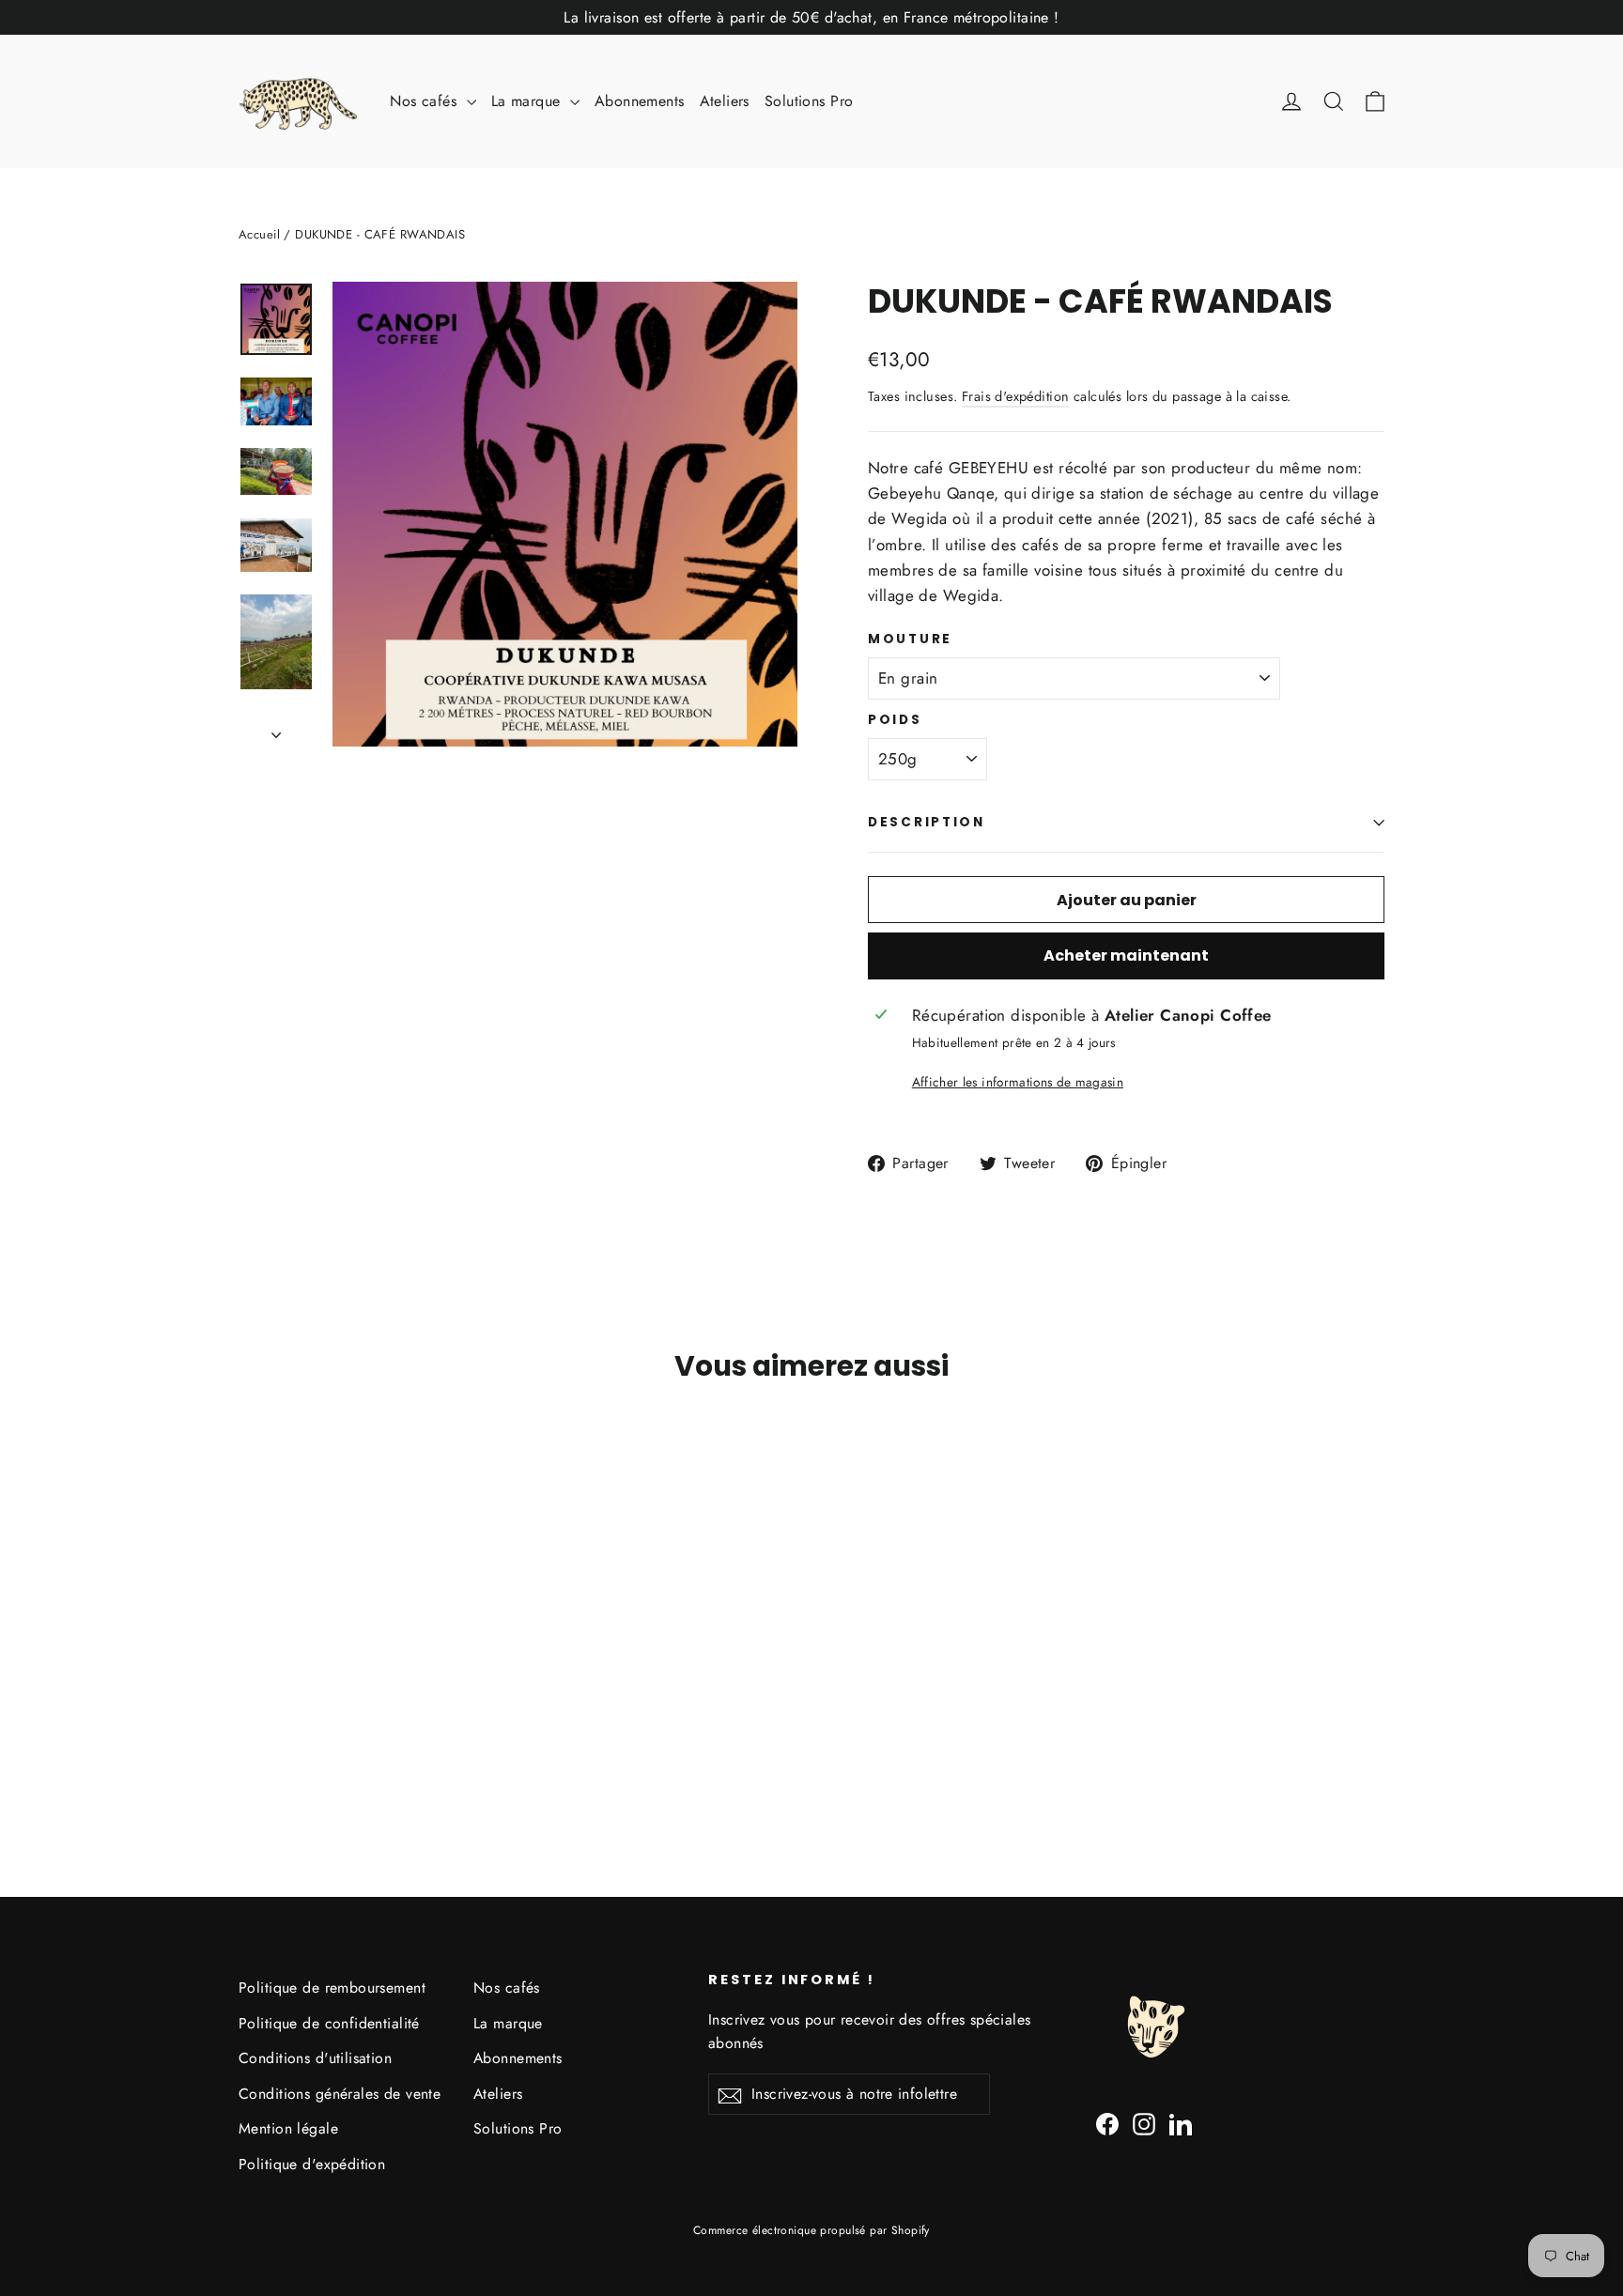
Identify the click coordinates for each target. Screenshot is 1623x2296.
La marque (528, 101)
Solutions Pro (809, 101)
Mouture (910, 639)
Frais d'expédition (1016, 396)
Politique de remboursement (332, 1988)
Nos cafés (425, 101)
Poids (895, 720)
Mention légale (288, 2128)
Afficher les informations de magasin (1018, 1082)
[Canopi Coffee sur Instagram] (1144, 2123)
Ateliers (725, 101)
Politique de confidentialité (329, 2023)
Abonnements (640, 101)
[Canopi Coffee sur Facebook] (1107, 2123)
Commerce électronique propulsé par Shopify (811, 2230)
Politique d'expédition (312, 2164)
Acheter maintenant (1126, 955)
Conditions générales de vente (340, 2094)
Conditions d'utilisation (315, 2058)
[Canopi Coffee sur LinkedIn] (1181, 2123)
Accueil (259, 234)
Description (927, 822)
